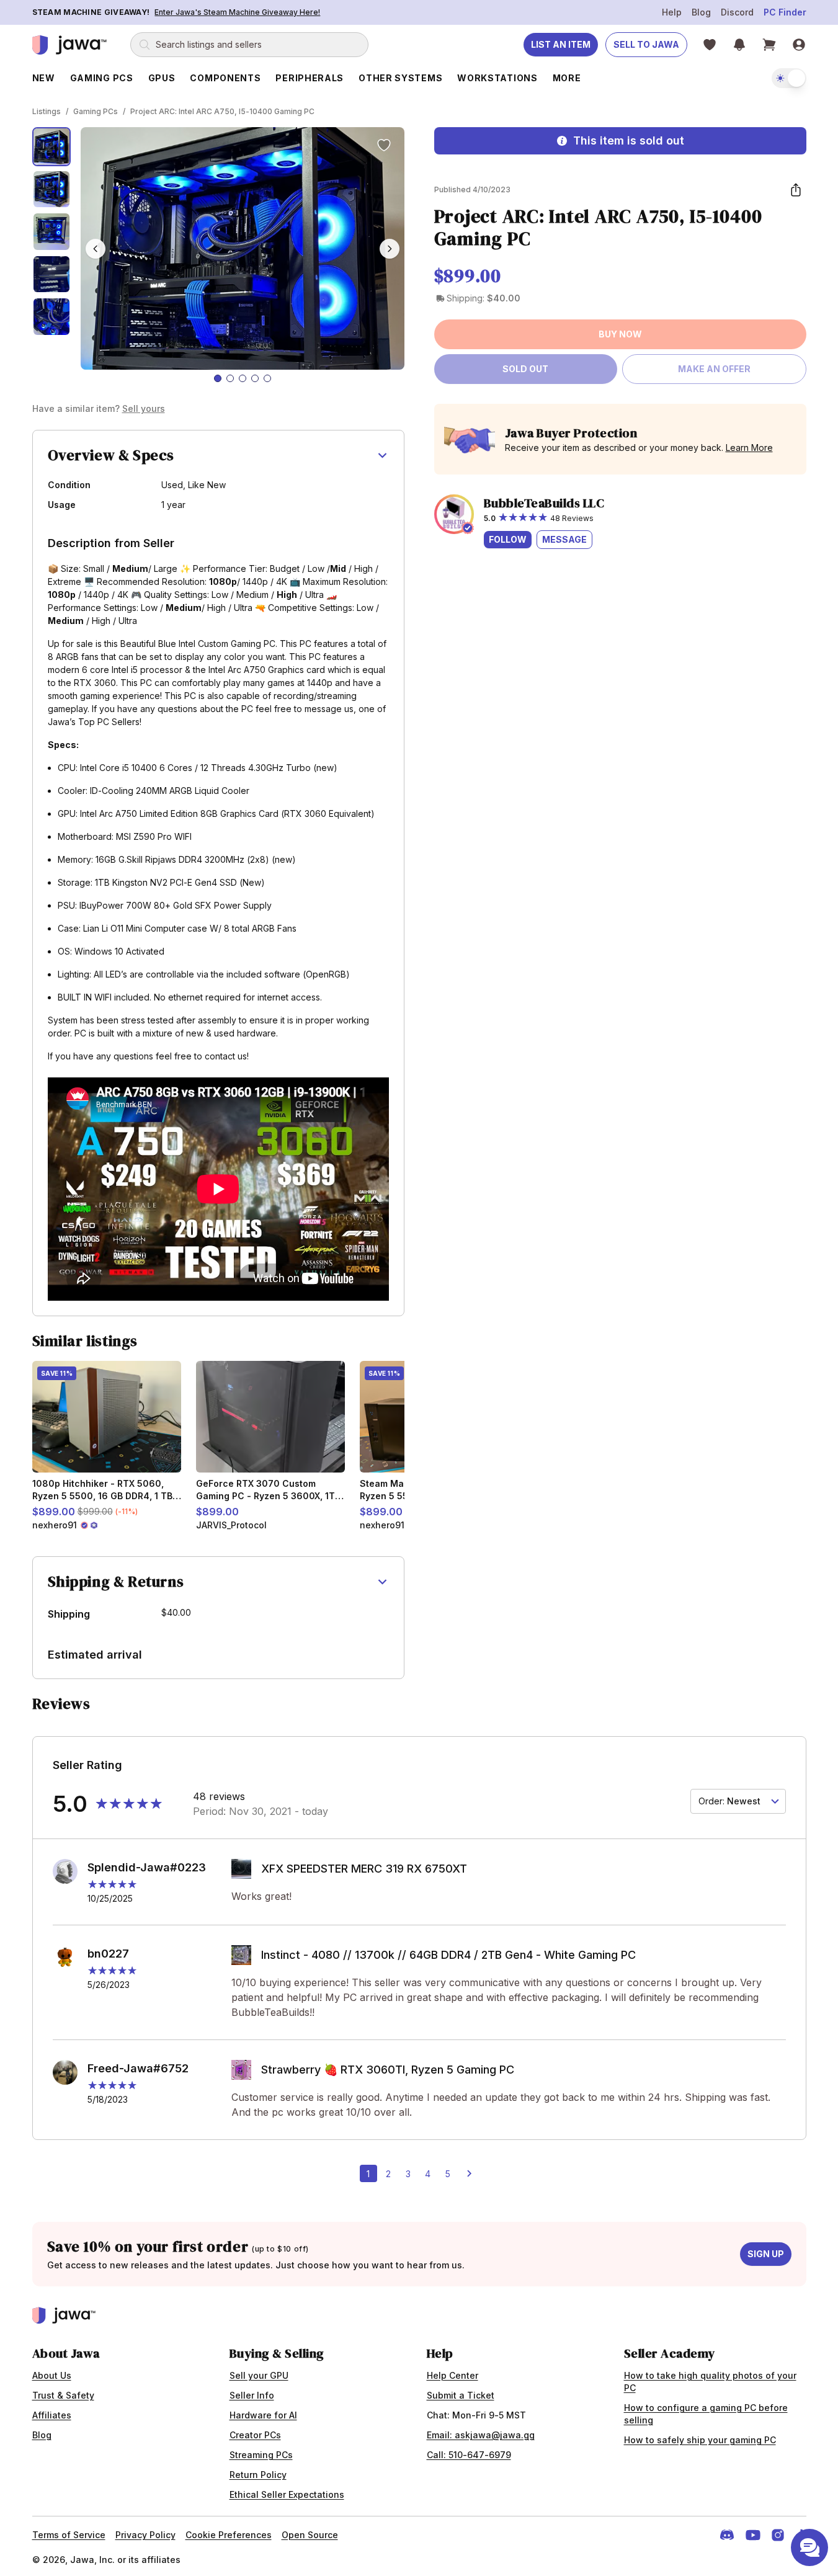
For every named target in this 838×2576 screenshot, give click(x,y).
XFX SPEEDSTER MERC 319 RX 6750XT (364, 1869)
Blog (701, 12)
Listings (47, 111)
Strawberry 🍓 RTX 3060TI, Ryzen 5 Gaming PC (388, 2070)
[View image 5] (52, 317)
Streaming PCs (261, 2455)
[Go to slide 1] (218, 378)
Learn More (749, 448)
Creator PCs (255, 2435)
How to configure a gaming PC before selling (706, 2414)
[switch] (789, 78)
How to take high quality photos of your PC (710, 2382)
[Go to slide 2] (230, 378)
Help (672, 12)
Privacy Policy (145, 2535)
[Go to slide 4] (255, 378)
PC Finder (785, 12)
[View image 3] (52, 232)
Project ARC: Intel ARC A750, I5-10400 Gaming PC (222, 111)
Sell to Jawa (646, 44)
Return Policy (258, 2475)
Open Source (310, 2535)
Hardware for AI (263, 2415)
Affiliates (52, 2415)
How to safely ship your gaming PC (700, 2440)
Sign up (766, 2254)
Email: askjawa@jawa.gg (481, 2435)
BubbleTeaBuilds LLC (544, 503)
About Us (52, 2375)
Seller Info (252, 2395)
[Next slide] (390, 249)
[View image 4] (52, 274)
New (44, 78)
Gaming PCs (96, 111)
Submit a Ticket (461, 2395)
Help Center (452, 2375)
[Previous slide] (96, 249)
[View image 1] (52, 147)
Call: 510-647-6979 (469, 2455)
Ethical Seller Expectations (287, 2494)
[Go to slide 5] (267, 378)
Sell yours (144, 408)
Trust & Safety (63, 2395)
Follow (508, 539)
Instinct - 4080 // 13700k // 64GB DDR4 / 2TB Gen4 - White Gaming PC (448, 1955)
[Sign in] (799, 45)
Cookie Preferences (229, 2535)
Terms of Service (69, 2535)
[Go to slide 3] (243, 378)
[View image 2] (52, 189)
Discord (737, 12)
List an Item (561, 44)
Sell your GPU (259, 2375)
